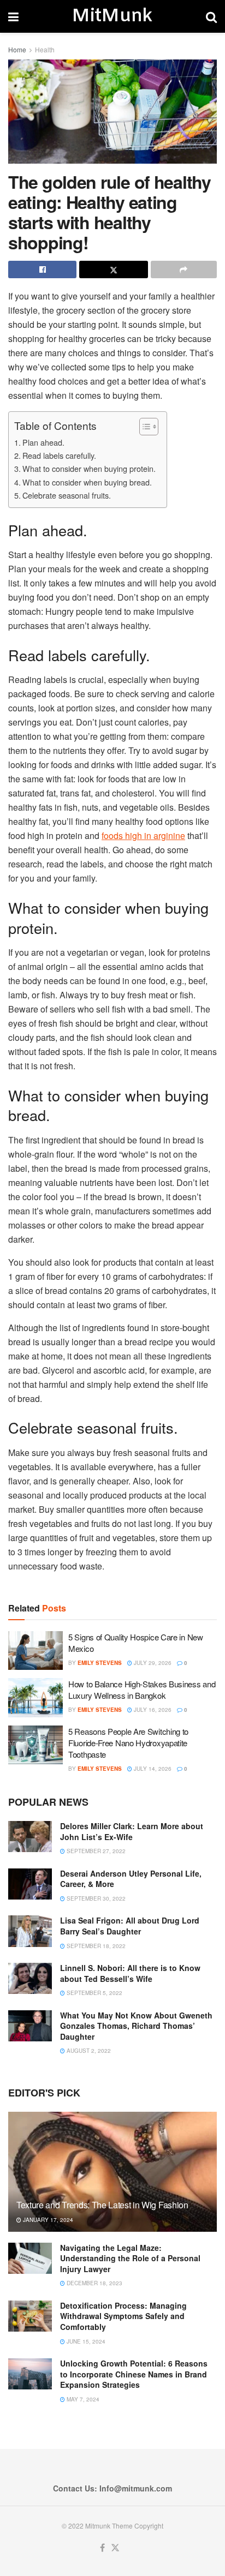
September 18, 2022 (95, 1946)
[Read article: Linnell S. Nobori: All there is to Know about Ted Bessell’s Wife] (30, 1978)
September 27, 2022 (95, 1851)
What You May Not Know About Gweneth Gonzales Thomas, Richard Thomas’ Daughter (136, 2026)
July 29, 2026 (152, 1663)
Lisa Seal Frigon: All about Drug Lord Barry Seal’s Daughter (130, 1926)
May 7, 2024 (82, 2399)
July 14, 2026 (152, 1769)
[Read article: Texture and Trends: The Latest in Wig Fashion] (112, 2186)
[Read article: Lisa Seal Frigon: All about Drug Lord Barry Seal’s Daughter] (30, 1931)
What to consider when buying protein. (89, 468)
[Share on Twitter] (113, 269)
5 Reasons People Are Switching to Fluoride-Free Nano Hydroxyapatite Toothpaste (128, 1743)
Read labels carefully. (59, 455)
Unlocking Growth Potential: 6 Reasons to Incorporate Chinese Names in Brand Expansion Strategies (134, 2374)
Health (45, 49)
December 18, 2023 (94, 2283)
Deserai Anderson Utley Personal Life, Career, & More (131, 1879)
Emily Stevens (100, 1663)
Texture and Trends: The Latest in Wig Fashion (102, 2205)
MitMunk (112, 16)
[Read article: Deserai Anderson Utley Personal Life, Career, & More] (30, 1884)
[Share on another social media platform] (184, 269)
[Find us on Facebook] (102, 2548)
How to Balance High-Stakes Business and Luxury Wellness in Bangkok (142, 1690)
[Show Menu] (13, 16)
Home (17, 49)
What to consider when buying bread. (87, 482)
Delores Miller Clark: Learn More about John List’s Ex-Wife (132, 1831)
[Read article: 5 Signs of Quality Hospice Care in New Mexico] (35, 1651)
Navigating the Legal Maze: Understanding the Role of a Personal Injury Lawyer (130, 2258)
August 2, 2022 (88, 2051)
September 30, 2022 (95, 1898)
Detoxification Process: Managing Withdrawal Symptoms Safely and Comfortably (123, 2316)
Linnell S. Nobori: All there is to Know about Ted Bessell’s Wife (130, 1973)
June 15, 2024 (85, 2341)
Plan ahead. (43, 442)
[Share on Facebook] (42, 269)
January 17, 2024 (47, 2220)
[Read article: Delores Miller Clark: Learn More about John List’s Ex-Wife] (30, 1837)
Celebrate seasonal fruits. (67, 495)
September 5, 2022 (94, 1993)
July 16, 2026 (152, 1710)
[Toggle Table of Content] (143, 427)
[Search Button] (211, 16)
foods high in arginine (143, 835)
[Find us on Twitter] (115, 2548)
